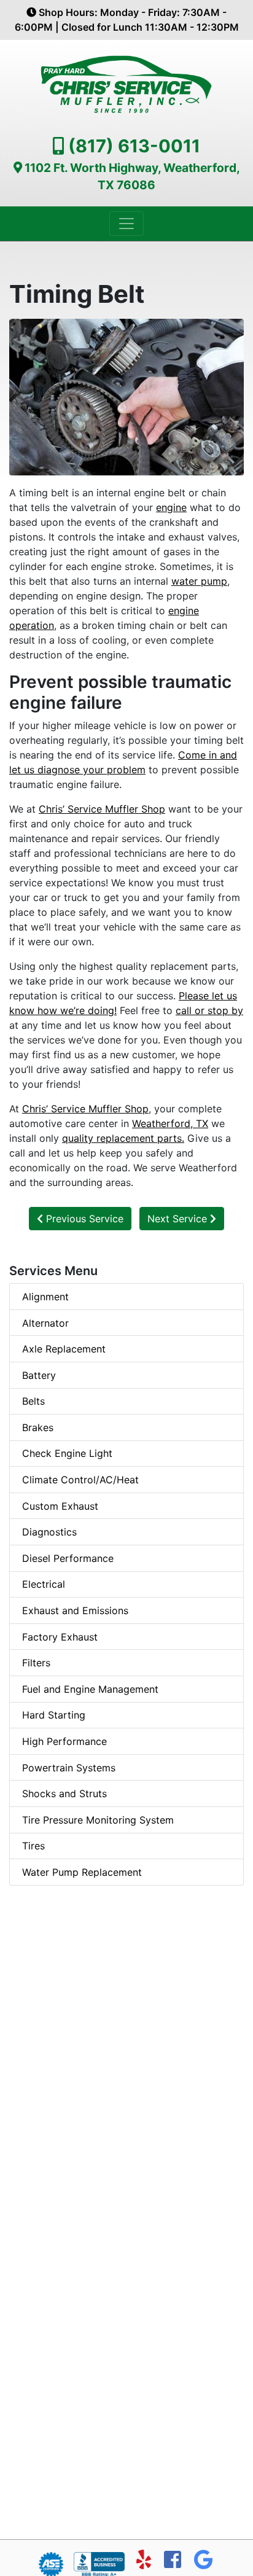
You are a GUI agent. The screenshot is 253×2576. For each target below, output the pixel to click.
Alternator (45, 1323)
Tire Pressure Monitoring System (98, 1820)
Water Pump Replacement (82, 1872)
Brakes (38, 1427)
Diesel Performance (68, 1558)
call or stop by (209, 1010)
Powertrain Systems (69, 1768)
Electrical (44, 1584)
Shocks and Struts (64, 1793)
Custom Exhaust (60, 1506)
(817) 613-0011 (134, 146)
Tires (33, 1846)
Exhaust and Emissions (75, 1610)
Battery (39, 1375)
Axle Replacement (64, 1349)
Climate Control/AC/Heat (80, 1480)
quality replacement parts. (123, 1138)
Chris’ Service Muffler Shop (102, 809)
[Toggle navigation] (126, 224)
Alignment (45, 1297)
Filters (36, 1663)
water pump (199, 581)
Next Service (179, 1219)
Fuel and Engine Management (90, 1689)
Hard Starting (54, 1715)
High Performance (64, 1741)
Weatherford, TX (170, 1123)
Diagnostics (49, 1532)
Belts (33, 1401)
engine (171, 507)
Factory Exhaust (60, 1637)
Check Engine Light (67, 1453)
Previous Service (83, 1219)
